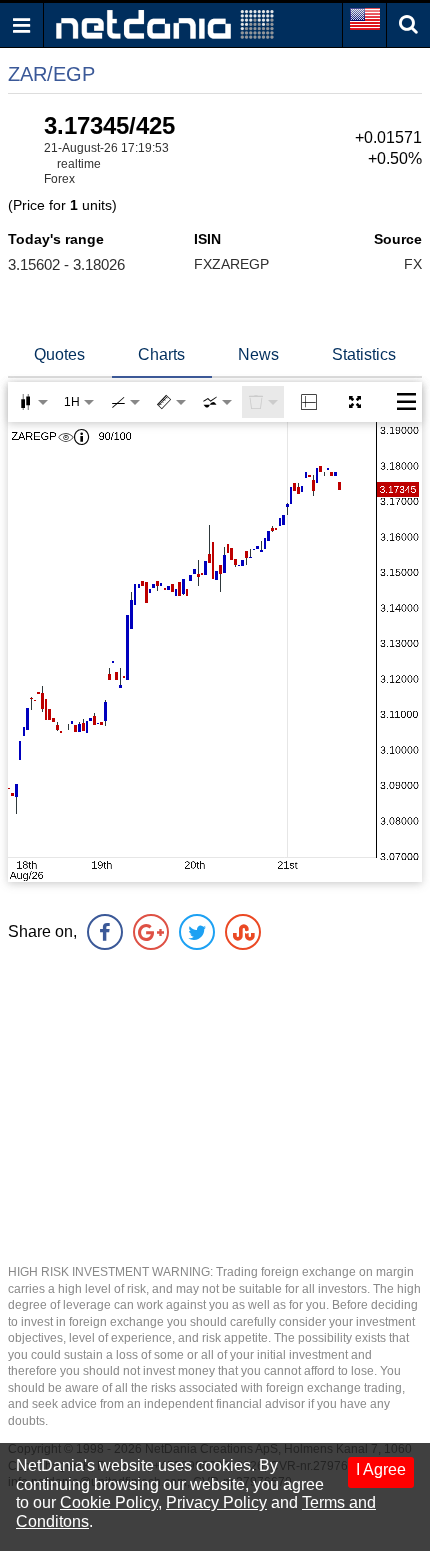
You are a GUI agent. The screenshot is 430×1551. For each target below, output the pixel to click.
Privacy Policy (216, 1502)
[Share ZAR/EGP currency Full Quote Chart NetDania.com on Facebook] (105, 932)
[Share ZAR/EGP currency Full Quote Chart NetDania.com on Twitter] (197, 932)
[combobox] (217, 402)
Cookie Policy (109, 1502)
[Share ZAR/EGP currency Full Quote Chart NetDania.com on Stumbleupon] (243, 932)
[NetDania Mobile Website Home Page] (165, 23)
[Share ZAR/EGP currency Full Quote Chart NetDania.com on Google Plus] (151, 932)
